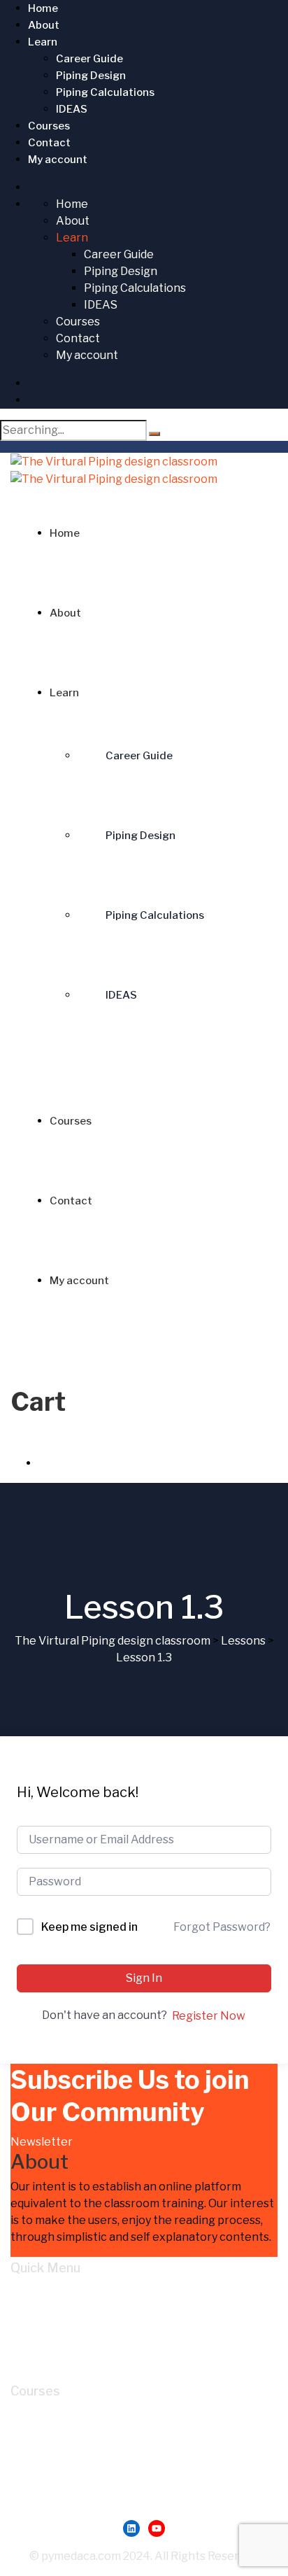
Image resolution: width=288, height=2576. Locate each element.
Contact (49, 143)
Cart (50, 2343)
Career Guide (89, 59)
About (44, 25)
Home (43, 8)
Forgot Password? (222, 1927)
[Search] (154, 434)
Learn (43, 42)
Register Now (209, 2016)
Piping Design (91, 76)
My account (58, 160)
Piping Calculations (105, 92)
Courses (49, 126)
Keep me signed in (89, 1927)
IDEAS (72, 109)
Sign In (144, 1978)
